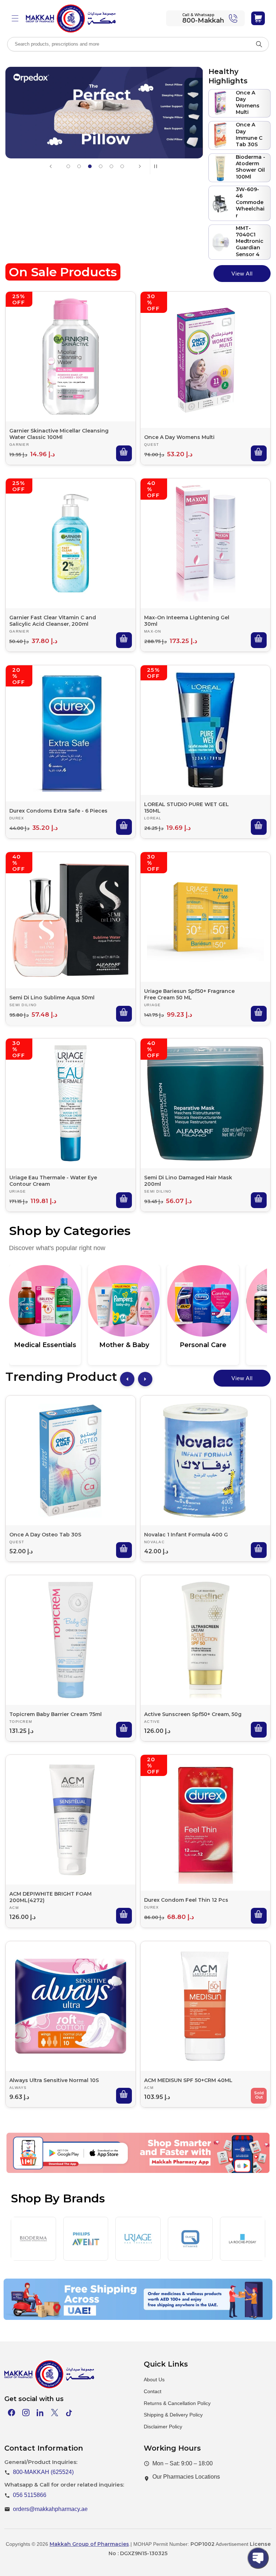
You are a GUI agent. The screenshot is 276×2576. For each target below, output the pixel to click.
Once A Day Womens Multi (179, 437)
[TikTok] (69, 2413)
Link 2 (132, 2169)
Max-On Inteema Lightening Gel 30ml (187, 621)
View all (242, 274)
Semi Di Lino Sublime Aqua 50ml (52, 998)
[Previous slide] (51, 166)
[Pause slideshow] (158, 166)
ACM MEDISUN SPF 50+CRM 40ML (188, 2080)
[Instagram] (26, 2413)
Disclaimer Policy (163, 2427)
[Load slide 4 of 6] (101, 166)
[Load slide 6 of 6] (122, 166)
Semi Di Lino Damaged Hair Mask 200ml (188, 1181)
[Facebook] (11, 2413)
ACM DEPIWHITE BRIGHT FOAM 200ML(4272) (50, 1897)
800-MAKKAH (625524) (43, 2472)
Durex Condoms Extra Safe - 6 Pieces (58, 811)
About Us (154, 2380)
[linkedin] (40, 2413)
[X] (55, 2413)
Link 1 (69, 2169)
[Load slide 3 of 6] (90, 166)
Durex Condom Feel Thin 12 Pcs (186, 1900)
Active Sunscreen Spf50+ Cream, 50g (193, 1714)
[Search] (259, 44)
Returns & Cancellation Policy (177, 2403)
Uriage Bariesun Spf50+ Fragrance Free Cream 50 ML (189, 994)
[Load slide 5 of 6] (111, 166)
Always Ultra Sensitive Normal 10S (54, 2080)
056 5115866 (30, 2495)
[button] (15, 18)
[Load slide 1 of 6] (68, 166)
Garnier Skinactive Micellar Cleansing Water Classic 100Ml (59, 434)
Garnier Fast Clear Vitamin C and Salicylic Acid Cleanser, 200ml (53, 621)
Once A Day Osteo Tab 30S (45, 1535)
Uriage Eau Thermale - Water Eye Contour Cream (53, 1181)
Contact (153, 2391)
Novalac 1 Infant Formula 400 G (186, 1535)
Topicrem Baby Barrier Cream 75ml (56, 1714)
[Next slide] (140, 166)
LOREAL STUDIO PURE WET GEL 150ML (187, 808)
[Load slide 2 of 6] (79, 166)
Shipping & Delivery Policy (173, 2415)
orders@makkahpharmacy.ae (50, 2509)
